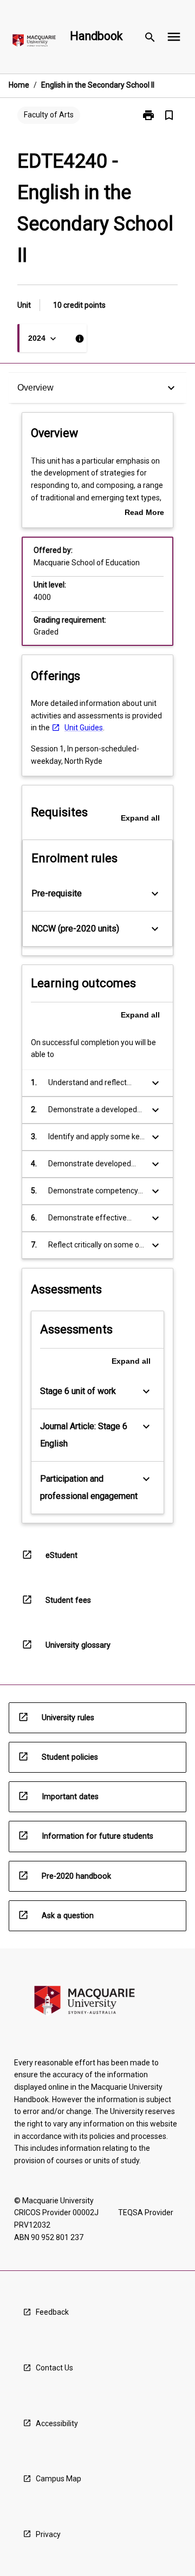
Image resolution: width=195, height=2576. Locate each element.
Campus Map (58, 2479)
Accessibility (57, 2423)
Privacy (48, 2534)
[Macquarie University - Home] (34, 42)
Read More (144, 513)
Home (19, 85)
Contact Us (54, 2368)
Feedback (52, 2312)
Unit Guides (84, 728)
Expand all (140, 818)
